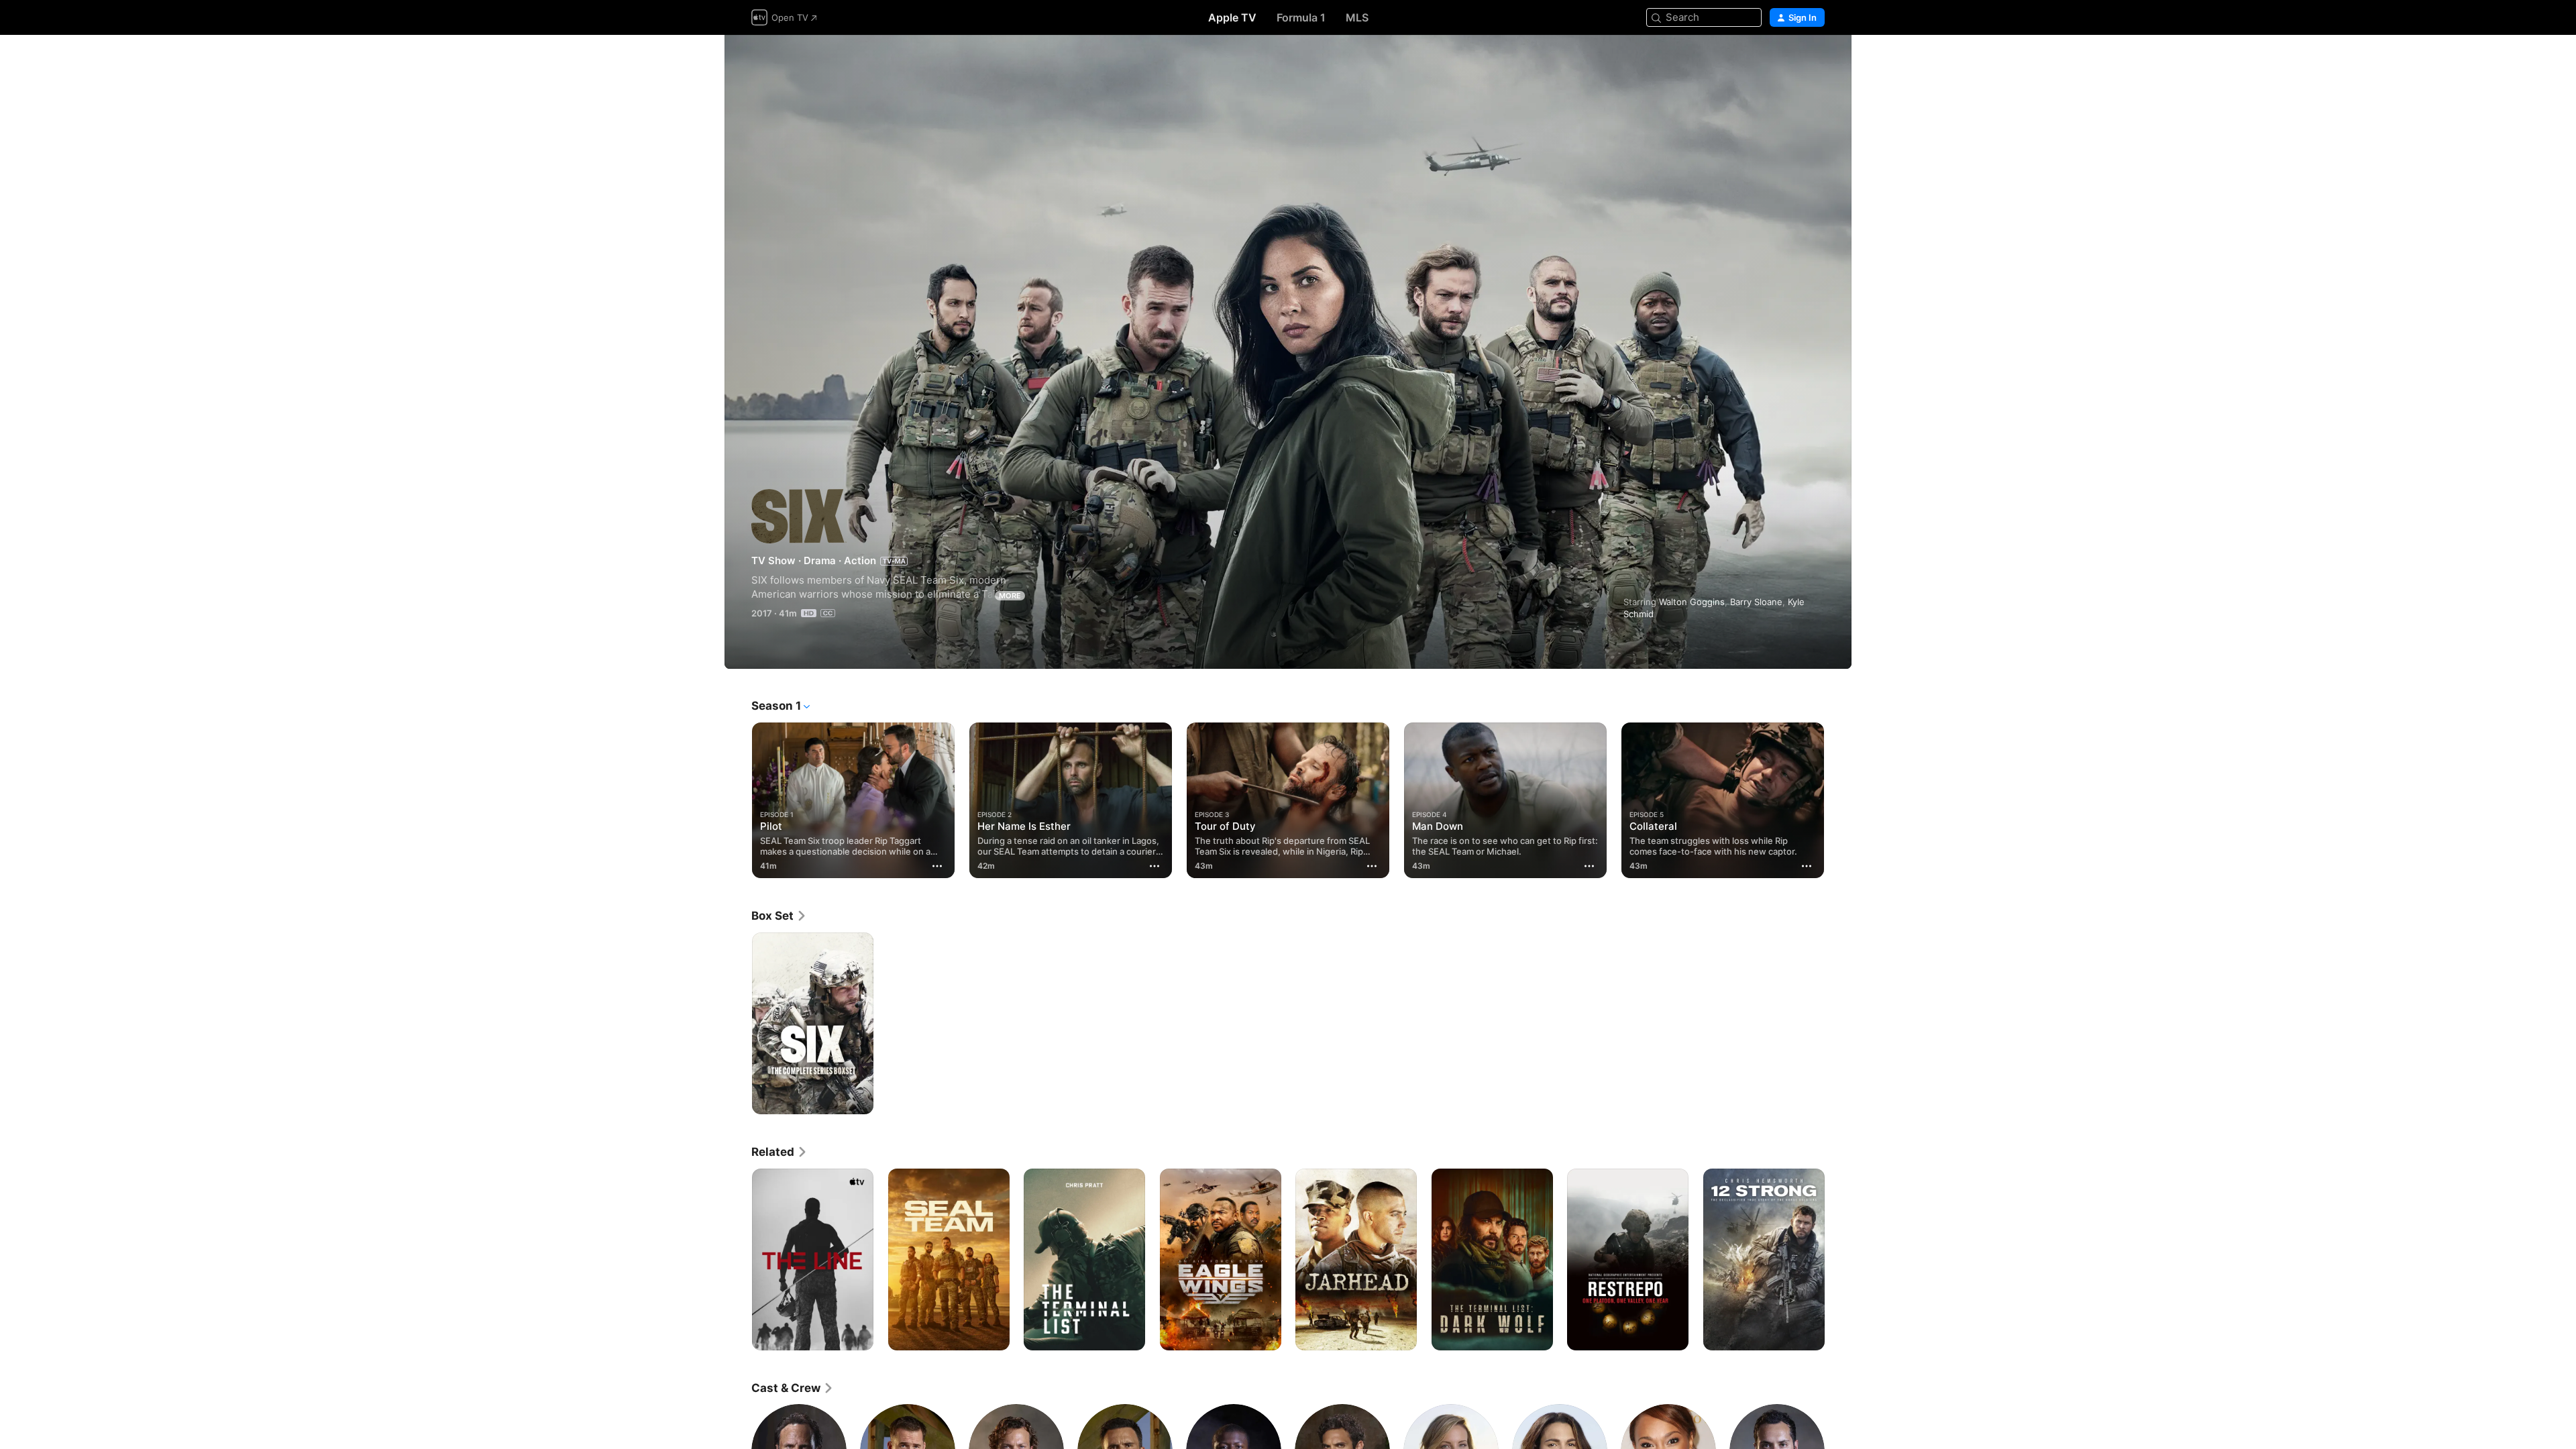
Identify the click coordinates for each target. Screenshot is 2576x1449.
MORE (1010, 596)
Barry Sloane (1756, 602)
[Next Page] (1838, 800)
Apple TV (1232, 17)
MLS (1357, 17)
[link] (779, 916)
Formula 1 (1301, 17)
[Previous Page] (738, 800)
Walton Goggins (1692, 602)
